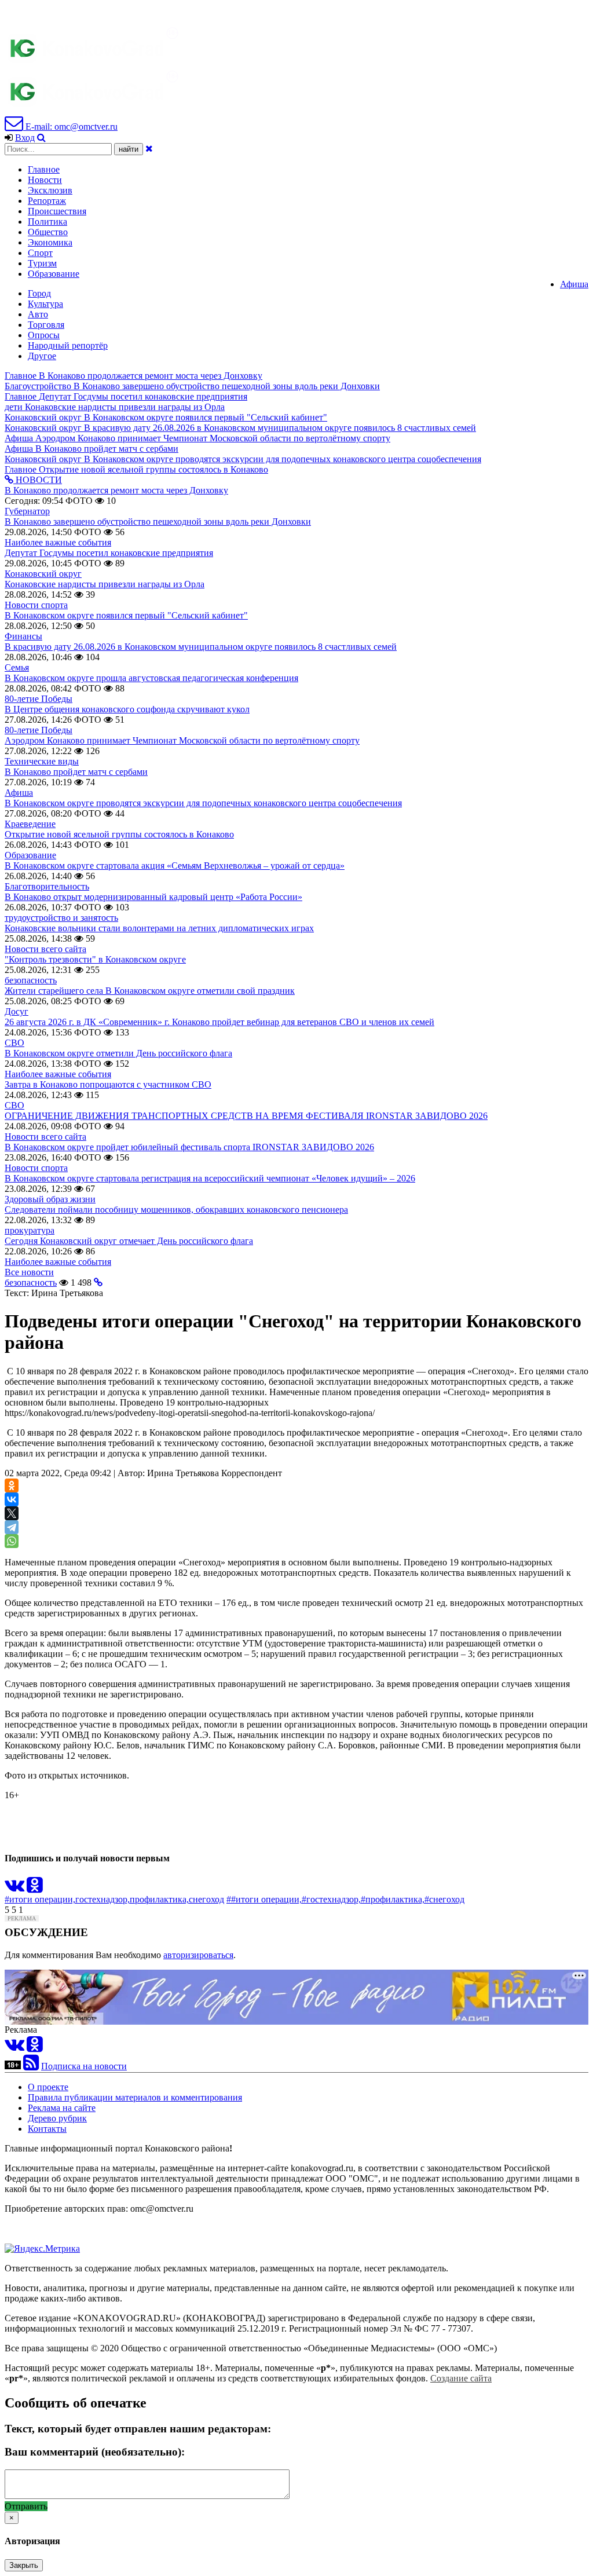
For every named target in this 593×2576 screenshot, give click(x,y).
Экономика (50, 242)
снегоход (206, 1899)
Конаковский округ (43, 574)
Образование (54, 274)
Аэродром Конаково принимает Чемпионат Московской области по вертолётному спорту (182, 740)
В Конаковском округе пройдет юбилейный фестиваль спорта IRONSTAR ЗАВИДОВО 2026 (189, 1147)
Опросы (44, 335)
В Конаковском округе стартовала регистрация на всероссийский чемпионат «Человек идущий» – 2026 (210, 1178)
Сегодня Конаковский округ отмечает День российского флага (129, 1241)
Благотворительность (47, 886)
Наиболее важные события (58, 542)
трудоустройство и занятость (61, 918)
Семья (17, 667)
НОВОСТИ (38, 480)
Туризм (42, 263)
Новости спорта (36, 605)
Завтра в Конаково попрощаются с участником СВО (108, 1084)
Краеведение (30, 824)
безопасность (31, 980)
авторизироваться (198, 1955)
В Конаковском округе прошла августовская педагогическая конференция (151, 678)
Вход (25, 138)
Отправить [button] (26, 2506)
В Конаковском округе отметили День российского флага (118, 1053)
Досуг (17, 1011)
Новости (45, 180)
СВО (14, 1043)
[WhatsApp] (12, 1541)
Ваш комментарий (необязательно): (95, 2452)
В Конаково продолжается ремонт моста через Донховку (116, 490)
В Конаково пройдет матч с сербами (76, 772)
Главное (44, 169)
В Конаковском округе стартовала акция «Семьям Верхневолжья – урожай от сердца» (175, 866)
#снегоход (444, 1899)
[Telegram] (12, 1527)
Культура (45, 304)
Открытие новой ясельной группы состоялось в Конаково (119, 834)
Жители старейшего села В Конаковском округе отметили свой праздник (150, 991)
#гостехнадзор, (331, 1899)
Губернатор (27, 511)
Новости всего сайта (45, 949)
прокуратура (30, 1230)
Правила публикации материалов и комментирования (135, 2097)
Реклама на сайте (62, 2108)
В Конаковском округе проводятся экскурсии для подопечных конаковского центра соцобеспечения (203, 803)
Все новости (29, 1272)
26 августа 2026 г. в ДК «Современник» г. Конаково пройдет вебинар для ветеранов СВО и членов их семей (219, 1022)
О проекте (48, 2087)
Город (39, 293)
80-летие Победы (39, 699)
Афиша (574, 284)
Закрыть (24, 2565)
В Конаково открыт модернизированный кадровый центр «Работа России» (153, 897)
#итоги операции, (40, 1899)
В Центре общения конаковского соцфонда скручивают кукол (127, 709)
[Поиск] (41, 138)
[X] (12, 1513)
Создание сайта (461, 2378)
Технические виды (42, 761)
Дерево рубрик (57, 2118)
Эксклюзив (50, 190)
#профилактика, (393, 1899)
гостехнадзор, (103, 1899)
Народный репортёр (68, 345)
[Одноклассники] (12, 1485)
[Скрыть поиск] (149, 149)
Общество (48, 232)
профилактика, (159, 1899)
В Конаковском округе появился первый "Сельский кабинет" (126, 615)
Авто (38, 314)
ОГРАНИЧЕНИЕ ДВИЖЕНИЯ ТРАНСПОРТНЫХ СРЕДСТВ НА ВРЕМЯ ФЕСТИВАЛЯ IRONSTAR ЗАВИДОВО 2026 (246, 1116)
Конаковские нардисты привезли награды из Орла (105, 584)
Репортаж (47, 201)
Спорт (40, 253)
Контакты (47, 2129)
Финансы (23, 636)
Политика (47, 222)
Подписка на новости (84, 2066)
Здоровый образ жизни (50, 1199)
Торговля (46, 325)
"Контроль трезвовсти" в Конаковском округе (95, 959)
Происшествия (57, 211)
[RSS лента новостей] (31, 2066)
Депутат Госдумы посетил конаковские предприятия (109, 553)
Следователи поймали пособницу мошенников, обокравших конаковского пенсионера (176, 1210)
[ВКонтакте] (12, 1499)
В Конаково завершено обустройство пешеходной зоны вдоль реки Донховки (158, 522)
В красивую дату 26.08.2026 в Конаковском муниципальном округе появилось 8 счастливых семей (201, 647)
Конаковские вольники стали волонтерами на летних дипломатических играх (159, 928)
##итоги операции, (264, 1899)
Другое (42, 356)
